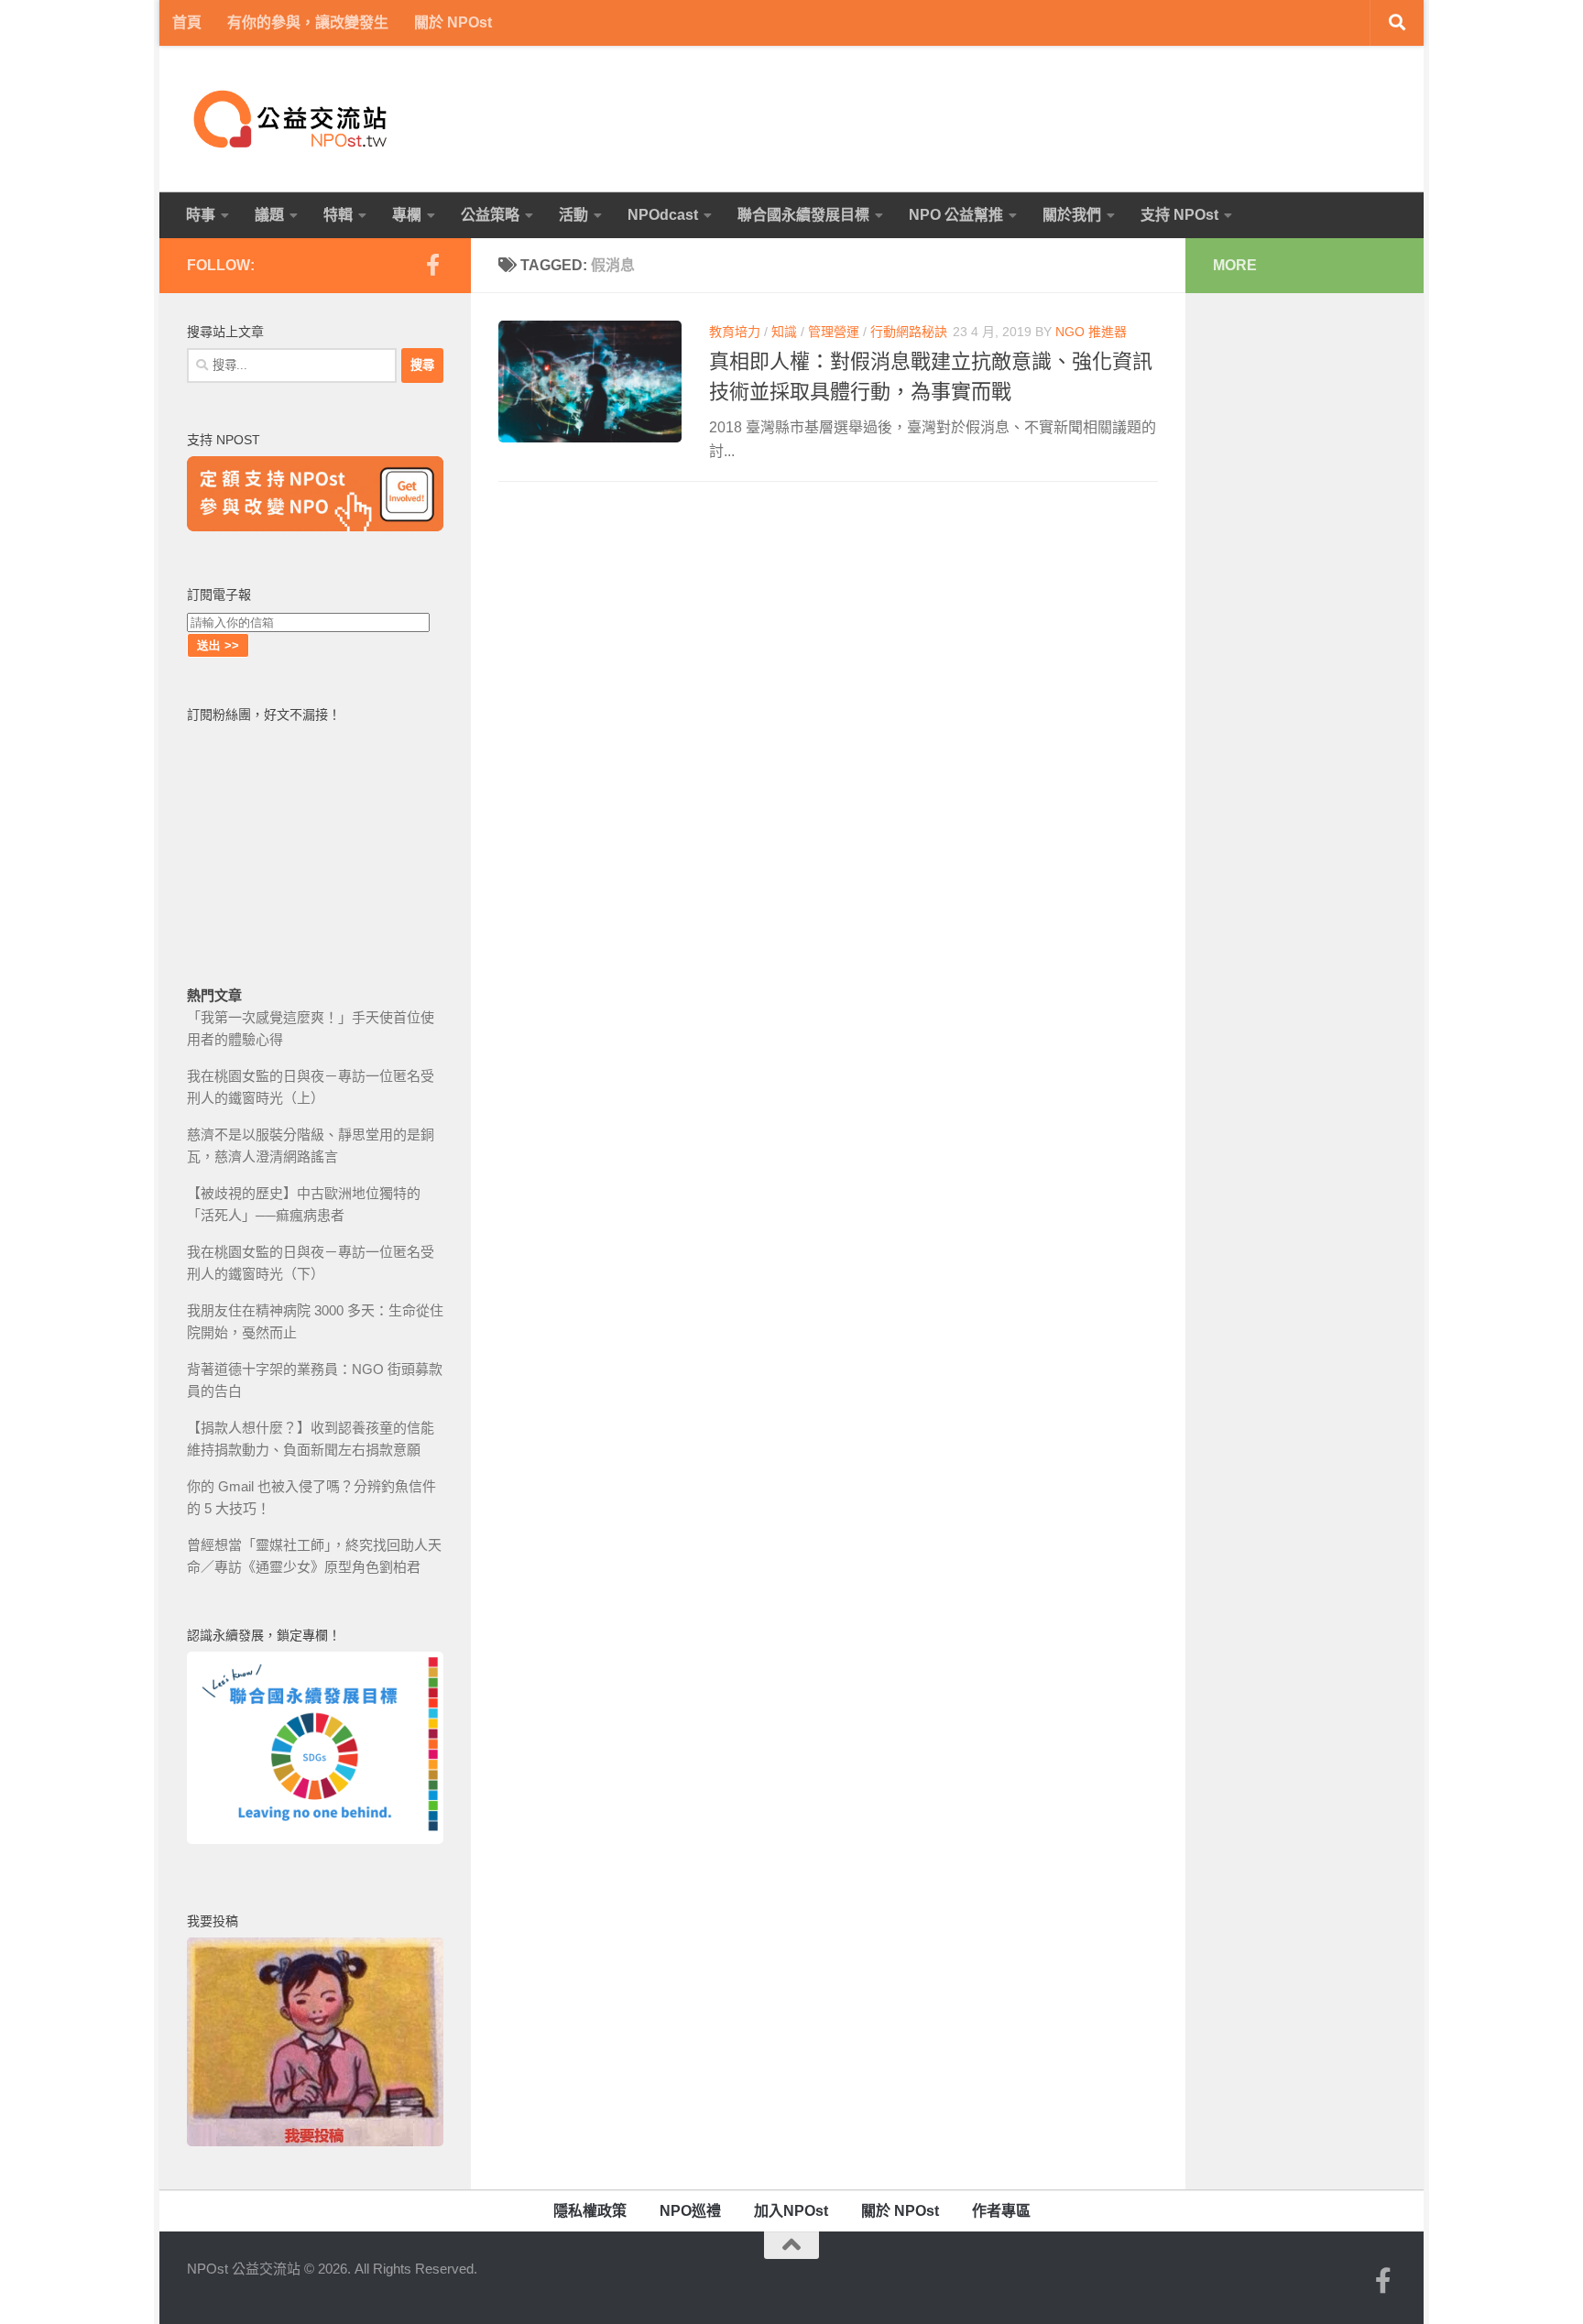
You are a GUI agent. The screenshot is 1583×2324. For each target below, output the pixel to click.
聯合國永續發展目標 (803, 215)
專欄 (407, 215)
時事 (201, 215)
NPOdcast (663, 215)
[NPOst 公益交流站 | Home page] (292, 119)
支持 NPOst (1179, 215)
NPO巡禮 (690, 2211)
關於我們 (1072, 215)
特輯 (338, 215)
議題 (269, 215)
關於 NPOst (453, 22)
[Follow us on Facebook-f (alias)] (432, 265)
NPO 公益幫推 (956, 215)
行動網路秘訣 (909, 332)
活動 (573, 215)
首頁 (187, 22)
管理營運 (834, 332)
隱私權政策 (590, 2211)
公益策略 (490, 215)
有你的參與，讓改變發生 (308, 22)
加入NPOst (791, 2211)
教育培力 (735, 332)
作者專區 (1001, 2211)
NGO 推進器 (1091, 332)
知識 (784, 332)
